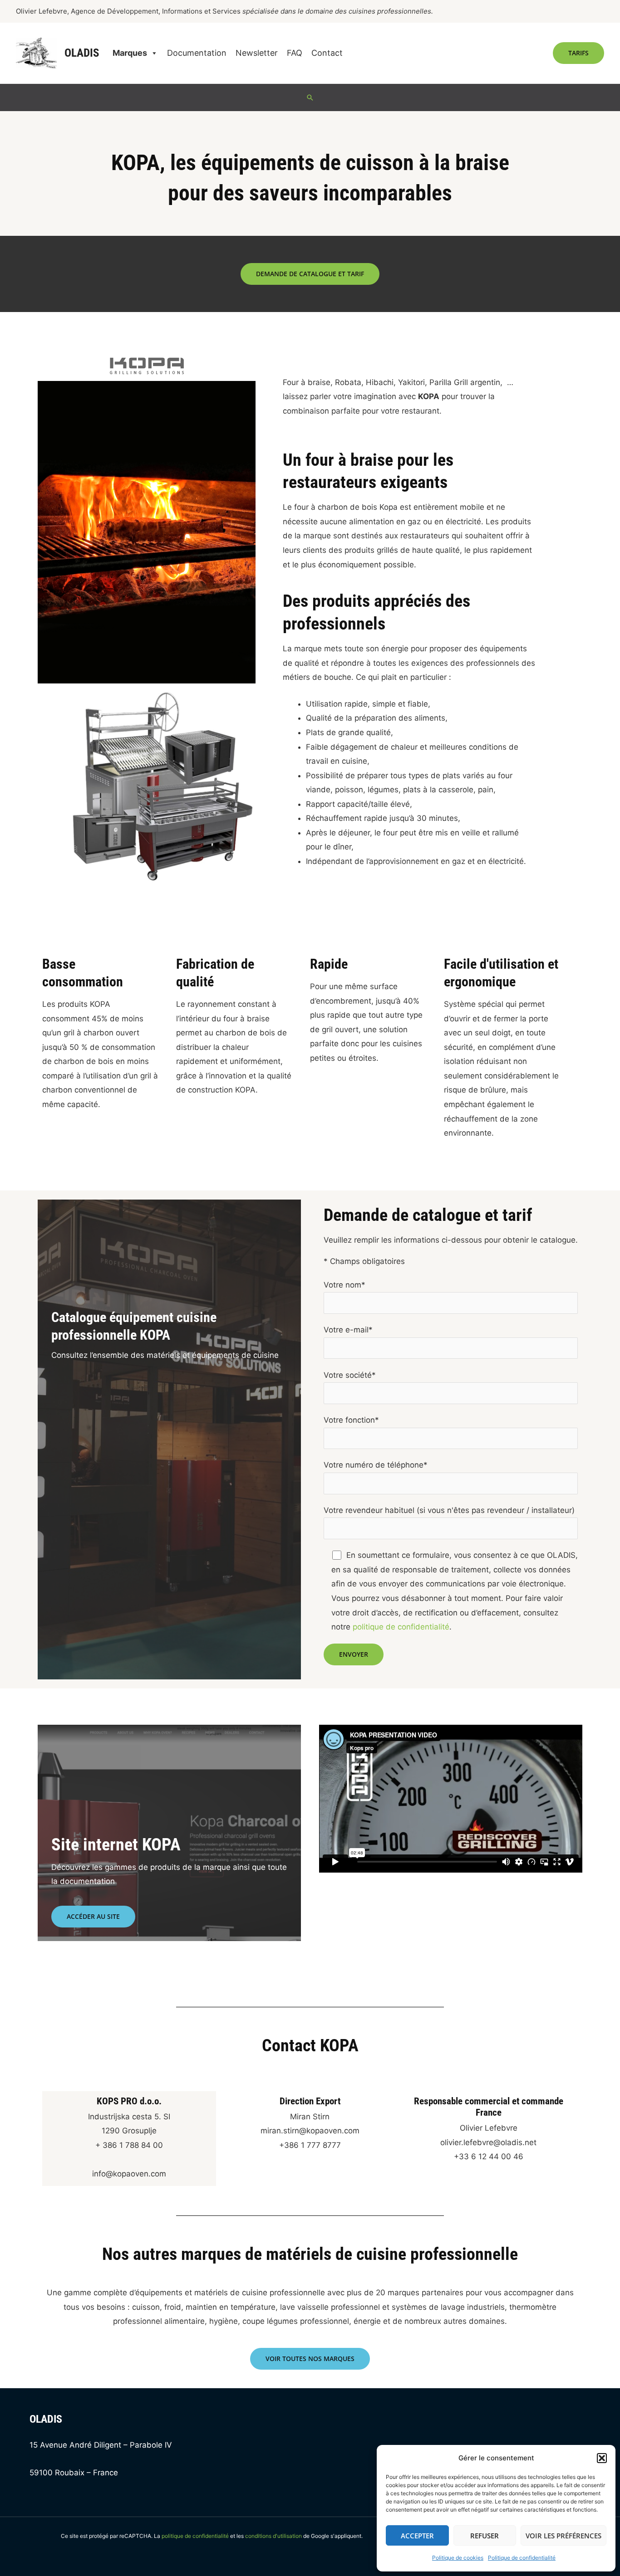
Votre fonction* (351, 1420)
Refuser (485, 2536)
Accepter (417, 2536)
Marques (130, 53)
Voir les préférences (563, 2536)
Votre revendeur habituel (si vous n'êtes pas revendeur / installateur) (449, 1510)
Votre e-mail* (348, 1330)
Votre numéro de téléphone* (376, 1465)
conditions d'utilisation (273, 2536)
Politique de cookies (458, 2558)
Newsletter (257, 53)
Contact (327, 53)
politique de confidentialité (401, 1627)
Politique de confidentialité (522, 2558)
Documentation (197, 53)
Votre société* (350, 1375)
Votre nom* (344, 1285)
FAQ (295, 53)
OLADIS (82, 53)
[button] (602, 2458)
